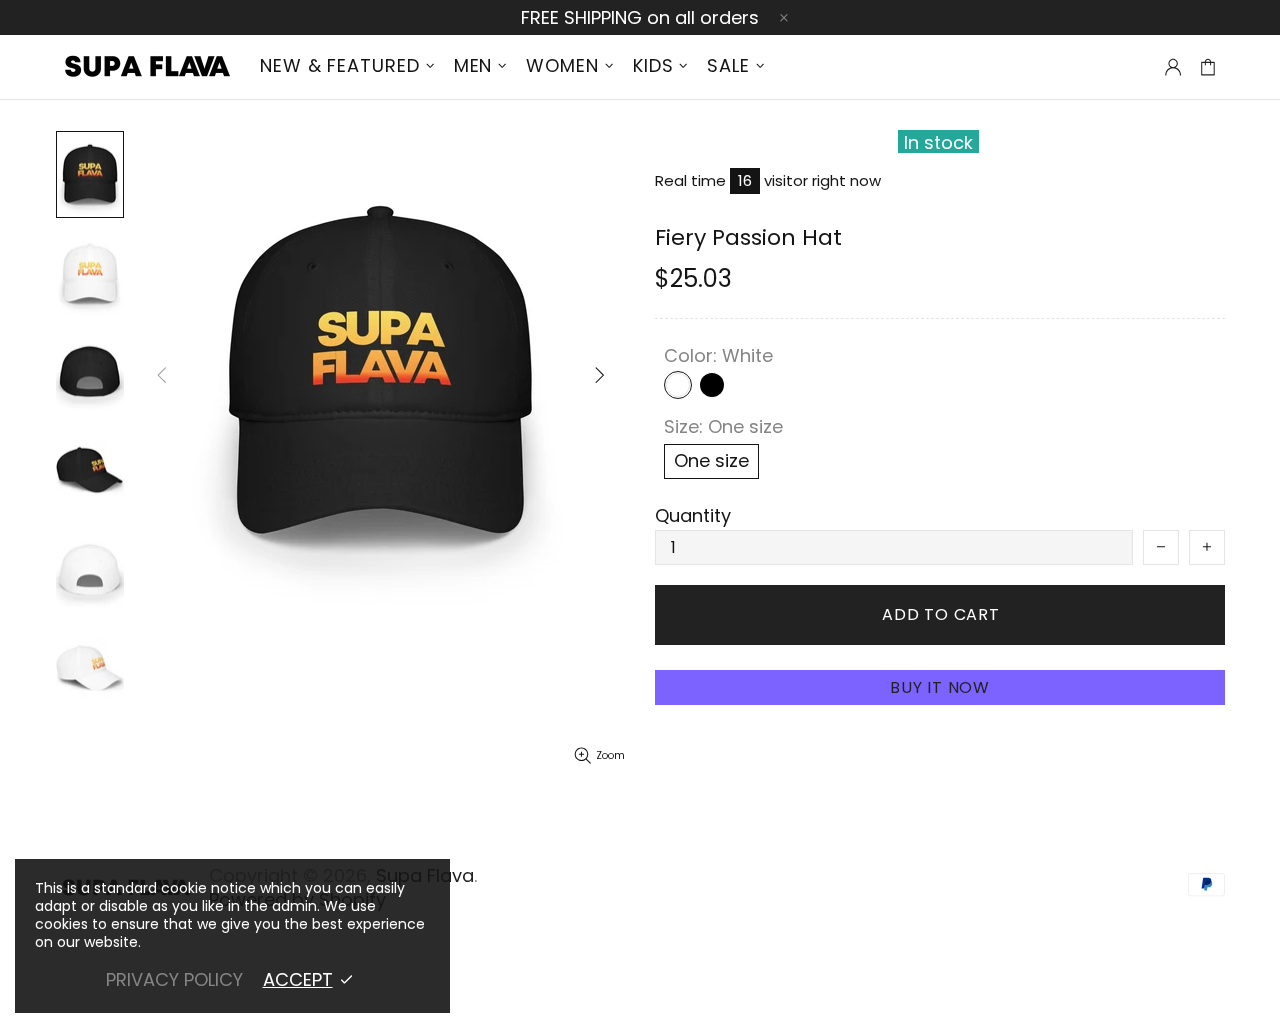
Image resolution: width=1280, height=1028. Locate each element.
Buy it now (940, 687)
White (678, 385)
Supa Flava (145, 67)
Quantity (693, 516)
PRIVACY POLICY (174, 980)
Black (712, 385)
